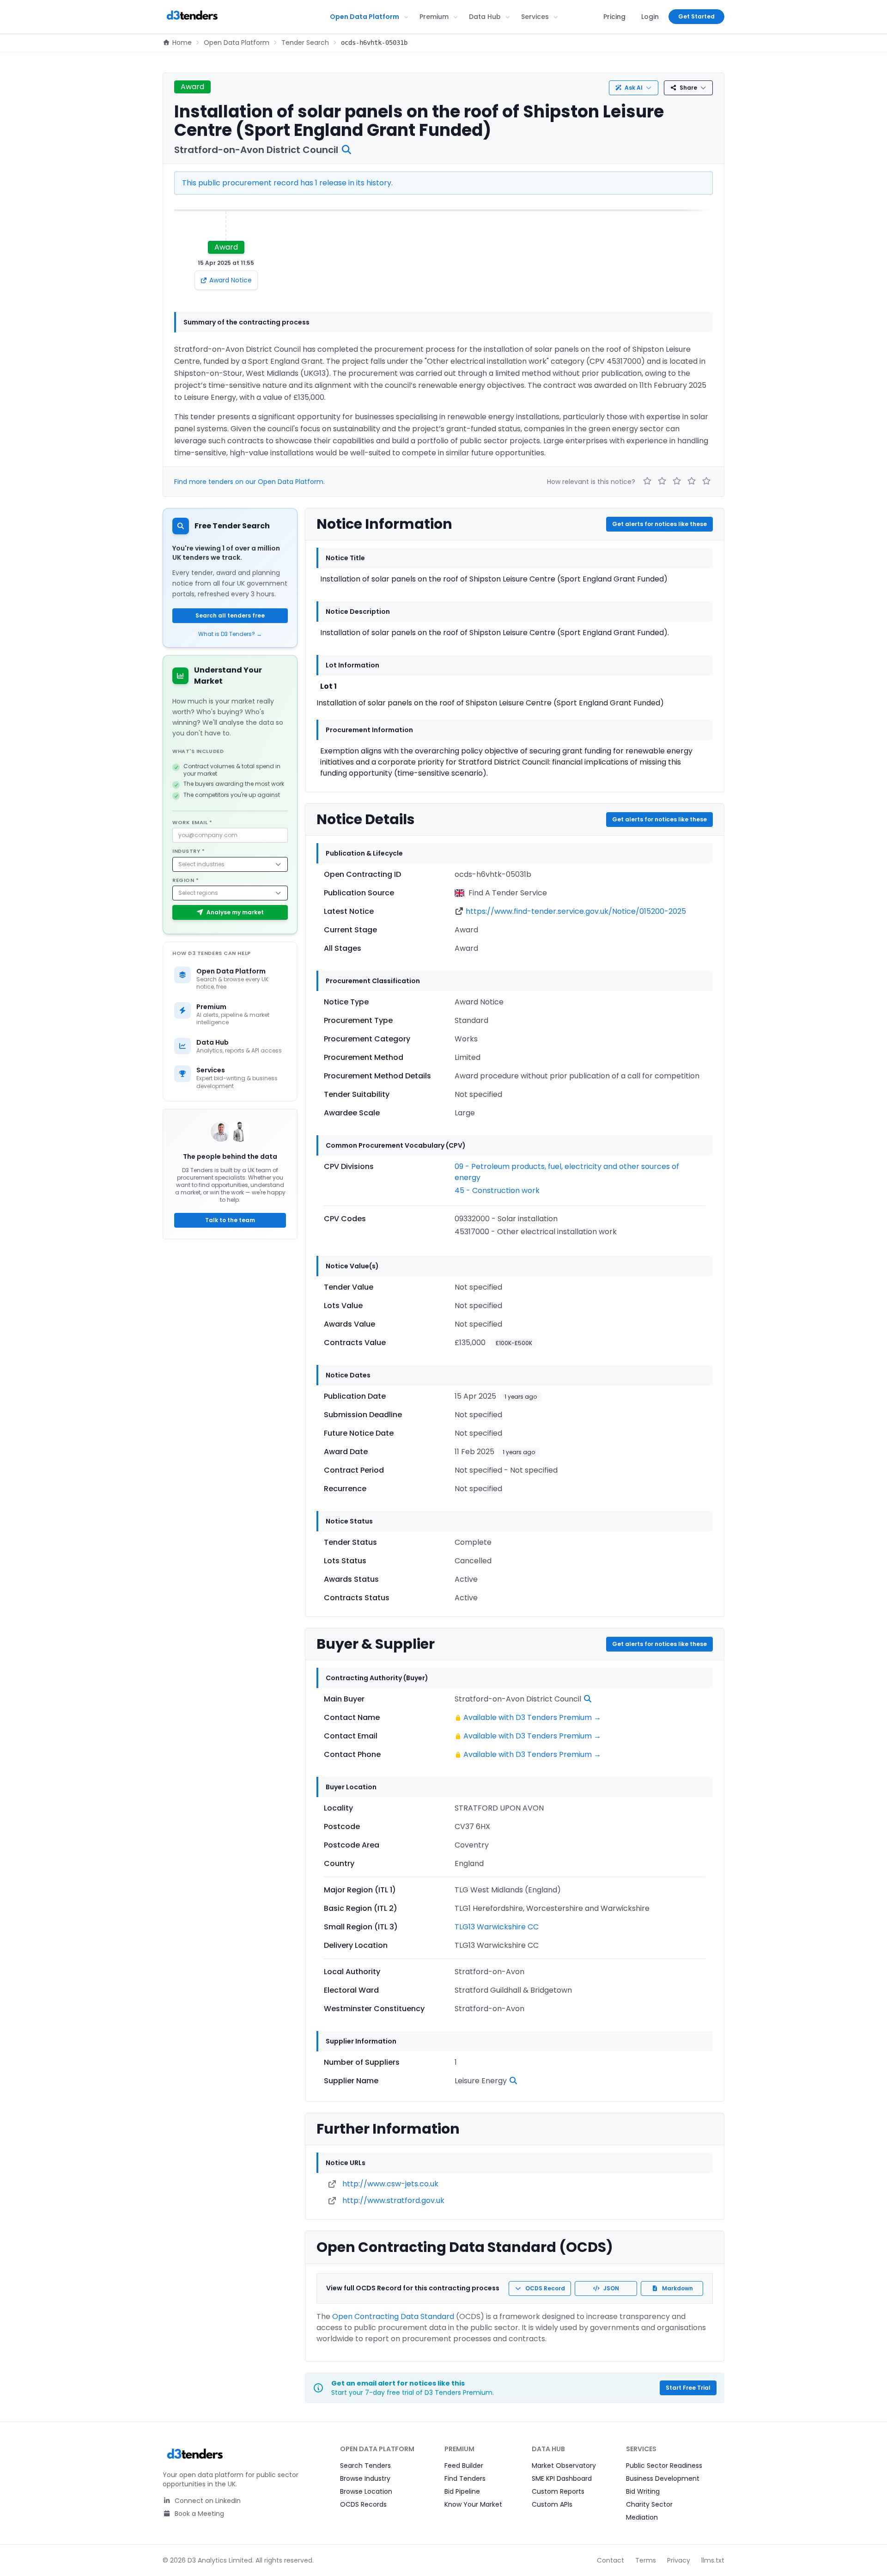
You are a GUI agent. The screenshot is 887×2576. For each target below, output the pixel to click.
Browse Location (366, 2491)
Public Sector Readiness (664, 2466)
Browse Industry (365, 2478)
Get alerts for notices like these (659, 524)
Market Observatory (564, 2466)
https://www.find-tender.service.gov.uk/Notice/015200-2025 (576, 911)
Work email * (192, 822)
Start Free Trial (688, 2388)
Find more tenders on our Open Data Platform (249, 482)
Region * (185, 880)
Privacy (679, 2560)
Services (535, 17)
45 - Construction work (497, 1190)
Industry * (189, 851)
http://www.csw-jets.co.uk (390, 2184)
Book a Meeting (198, 2514)
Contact (611, 2560)
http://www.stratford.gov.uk (393, 2200)
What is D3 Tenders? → (230, 634)
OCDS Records (363, 2504)
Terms (646, 2560)
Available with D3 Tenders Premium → (532, 1717)
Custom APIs (552, 2504)
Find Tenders (465, 2478)
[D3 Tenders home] (192, 17)
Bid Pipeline (462, 2491)
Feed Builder (464, 2466)
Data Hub (485, 17)
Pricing (614, 17)
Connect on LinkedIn (207, 2501)
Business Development (663, 2478)
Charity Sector (649, 2504)
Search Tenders (365, 2466)
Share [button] (688, 88)
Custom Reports (558, 2491)
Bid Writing (643, 2491)
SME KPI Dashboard (562, 2478)
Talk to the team (230, 1220)
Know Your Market (473, 2504)
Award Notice (231, 280)
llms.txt (713, 2560)
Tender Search (305, 43)
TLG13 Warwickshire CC (497, 1927)
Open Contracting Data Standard (393, 2316)
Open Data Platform (365, 17)
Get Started (696, 16)
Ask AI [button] (634, 88)
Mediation (642, 2517)
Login (650, 17)
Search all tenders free (230, 615)
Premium (434, 17)
